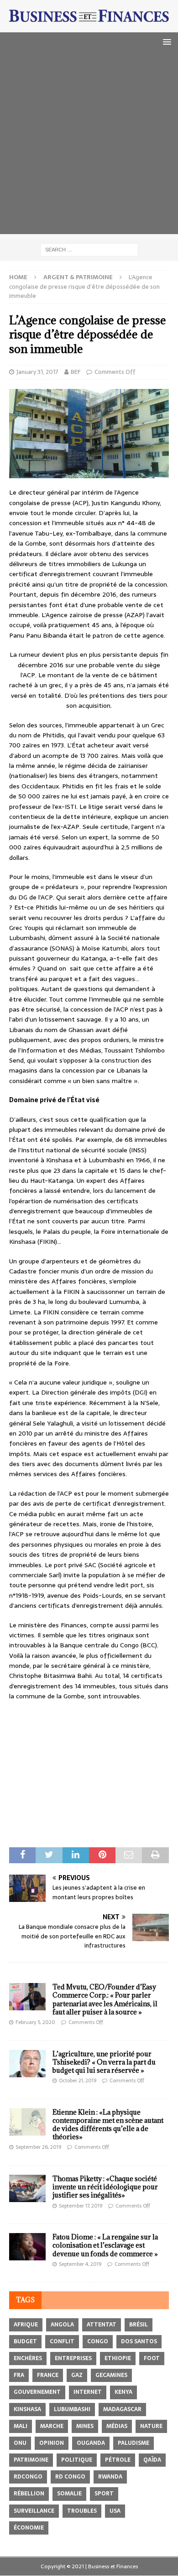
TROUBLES (82, 2511)
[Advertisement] (89, 145)
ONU (20, 2443)
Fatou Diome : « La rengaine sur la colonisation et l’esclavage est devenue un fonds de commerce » (105, 2245)
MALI (21, 2426)
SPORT (104, 2494)
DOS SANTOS (139, 2341)
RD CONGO (70, 2477)
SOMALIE (69, 2494)
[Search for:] (89, 249)
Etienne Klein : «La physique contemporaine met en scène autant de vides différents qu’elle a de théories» (108, 2125)
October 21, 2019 (78, 2080)
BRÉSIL (139, 2325)
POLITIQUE (77, 2460)
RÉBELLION (29, 2494)
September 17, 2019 (81, 2206)
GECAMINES (111, 2375)
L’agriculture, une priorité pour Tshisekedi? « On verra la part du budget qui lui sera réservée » (104, 2062)
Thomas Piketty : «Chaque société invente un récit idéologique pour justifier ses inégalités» (105, 2187)
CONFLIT (62, 2341)
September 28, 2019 (38, 2147)
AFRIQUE (26, 2325)
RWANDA (110, 2477)
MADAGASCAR (122, 2409)
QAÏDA (152, 2460)
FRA (19, 2375)
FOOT (152, 2358)
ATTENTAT (102, 2325)
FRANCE (48, 2375)
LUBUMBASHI (72, 2409)
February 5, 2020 (35, 2022)
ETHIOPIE (118, 2358)
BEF (76, 372)
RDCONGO (28, 2477)
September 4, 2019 (80, 2264)
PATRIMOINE (31, 2460)
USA (115, 2511)
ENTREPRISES (73, 2358)
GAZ (77, 2375)
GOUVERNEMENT (37, 2392)
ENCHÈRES (28, 2358)
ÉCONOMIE (29, 2528)
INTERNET (88, 2392)
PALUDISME (133, 2443)
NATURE (151, 2426)
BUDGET (25, 2341)
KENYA (123, 2392)
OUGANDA (91, 2443)
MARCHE (52, 2426)
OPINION (52, 2443)
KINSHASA (27, 2409)
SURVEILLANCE (34, 2511)
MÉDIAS (117, 2426)
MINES (85, 2426)
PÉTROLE (118, 2460)
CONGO (98, 2341)
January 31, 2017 (37, 372)
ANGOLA (62, 2325)
